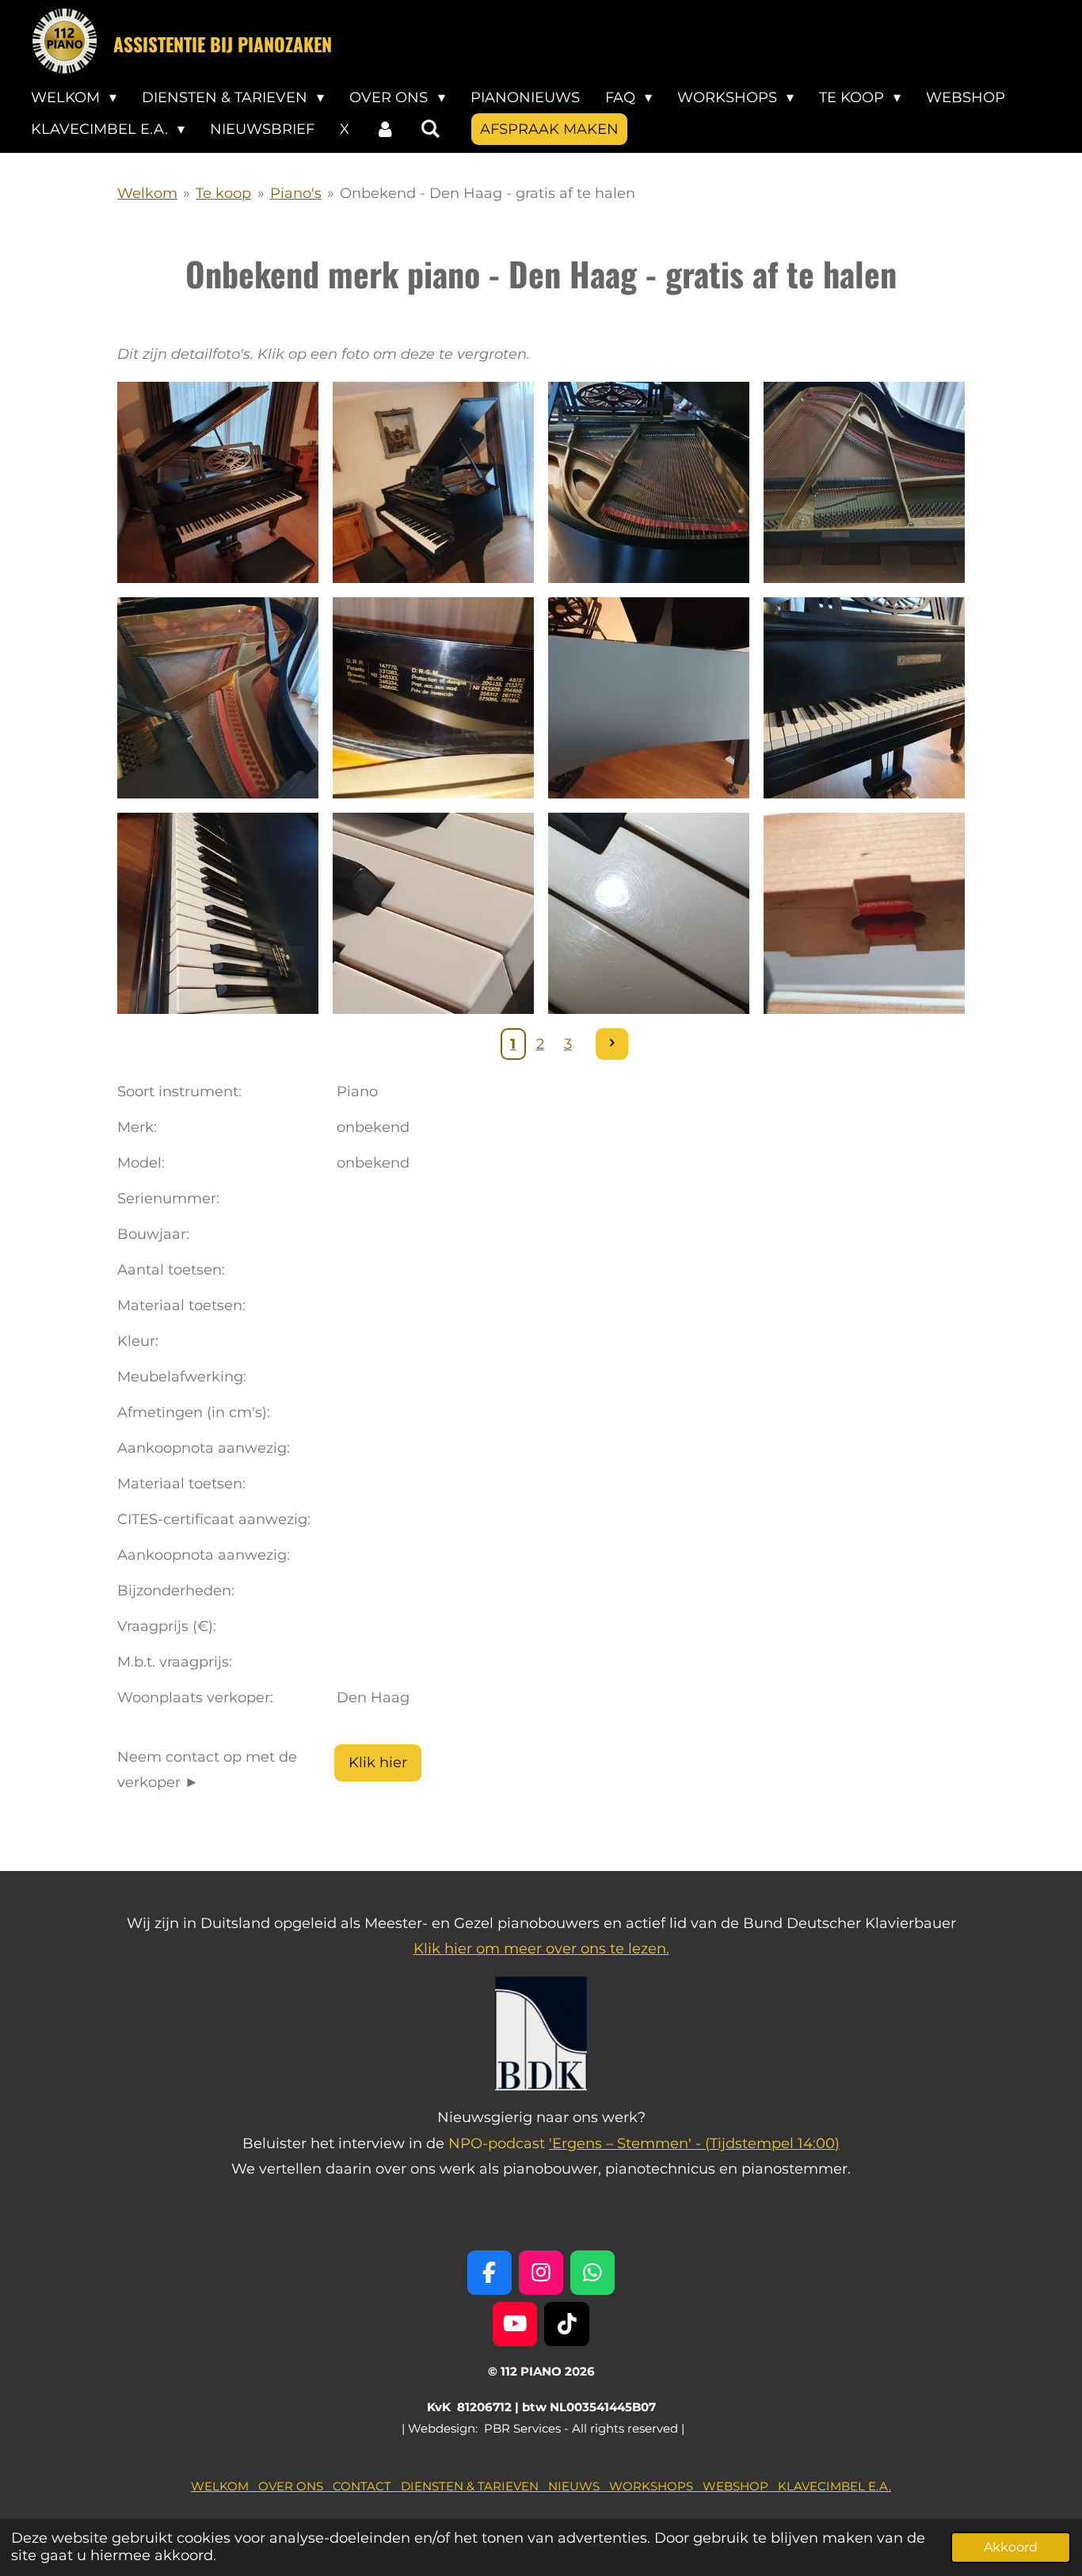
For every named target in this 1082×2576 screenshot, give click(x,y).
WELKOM (225, 2486)
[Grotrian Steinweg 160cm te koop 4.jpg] (864, 482)
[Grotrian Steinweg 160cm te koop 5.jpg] (218, 698)
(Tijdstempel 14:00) (772, 2143)
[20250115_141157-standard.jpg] (864, 913)
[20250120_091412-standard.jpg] (649, 913)
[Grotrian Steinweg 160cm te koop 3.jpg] (649, 482)
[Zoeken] (430, 129)
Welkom (147, 193)
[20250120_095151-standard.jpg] (649, 698)
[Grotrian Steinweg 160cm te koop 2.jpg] (433, 482)
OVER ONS (295, 2486)
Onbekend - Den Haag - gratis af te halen (488, 193)
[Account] (385, 129)
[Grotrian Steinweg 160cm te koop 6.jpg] (433, 698)
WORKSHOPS (656, 2486)
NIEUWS (579, 2486)
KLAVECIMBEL (821, 2486)
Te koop (223, 193)
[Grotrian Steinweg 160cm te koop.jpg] (218, 482)
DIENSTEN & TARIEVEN (474, 2486)
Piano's (296, 193)
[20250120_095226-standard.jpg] (864, 698)
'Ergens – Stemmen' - (627, 2143)
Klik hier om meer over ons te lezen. (541, 1949)
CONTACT (367, 2486)
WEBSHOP (740, 2486)
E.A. (878, 2486)
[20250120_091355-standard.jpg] (433, 913)
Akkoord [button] (1011, 2547)
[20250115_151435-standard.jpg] (218, 913)
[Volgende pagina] (612, 1044)
